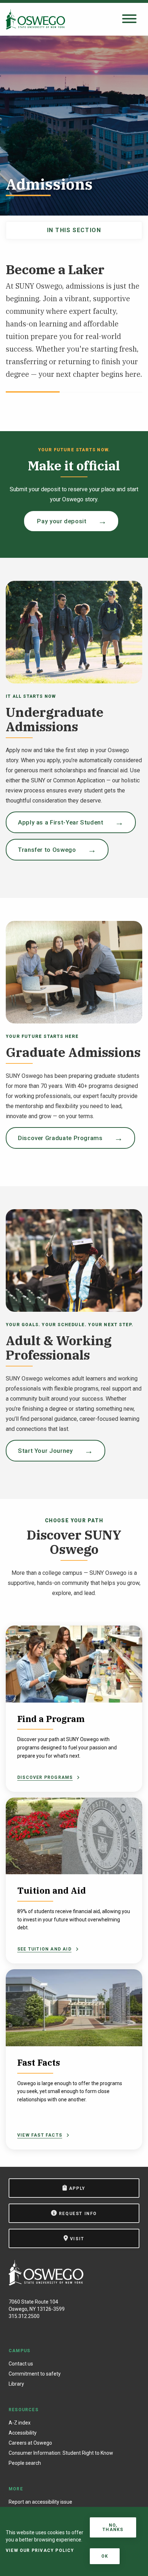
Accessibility (23, 2433)
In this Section (74, 230)
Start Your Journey (45, 1451)
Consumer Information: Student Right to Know (61, 2453)
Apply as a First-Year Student (61, 822)
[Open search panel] (129, 19)
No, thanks (113, 2527)
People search (25, 2463)
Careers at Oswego (30, 2443)
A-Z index (20, 2423)
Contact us (21, 2364)
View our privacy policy (40, 2550)
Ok (105, 2556)
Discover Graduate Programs (60, 1138)
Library (16, 2384)
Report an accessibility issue (40, 2502)
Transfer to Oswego (47, 850)
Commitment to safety (35, 2374)
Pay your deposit (61, 521)
